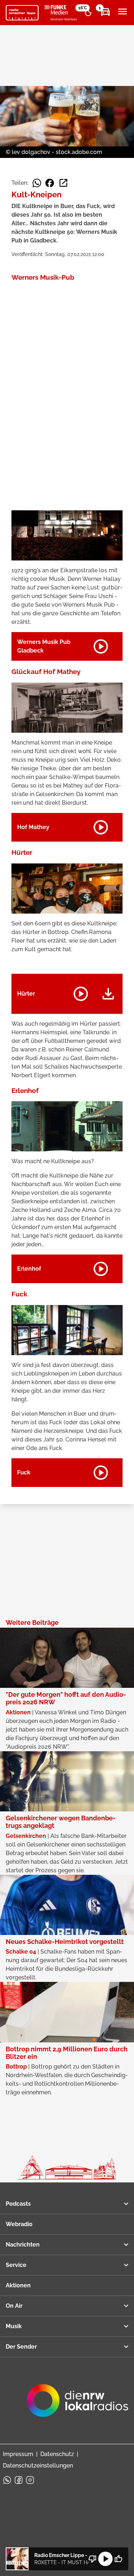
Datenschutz (57, 2454)
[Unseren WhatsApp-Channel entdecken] (7, 2480)
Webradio (19, 2224)
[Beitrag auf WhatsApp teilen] (37, 183)
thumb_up (118, 2559)
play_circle (105, 2559)
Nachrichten (23, 2245)
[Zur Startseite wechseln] (22, 13)
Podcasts (18, 2204)
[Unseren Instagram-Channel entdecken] (30, 2480)
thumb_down (93, 2559)
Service (16, 2265)
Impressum (18, 2454)
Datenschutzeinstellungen (38, 2466)
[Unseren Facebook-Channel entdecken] (19, 2480)
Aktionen (18, 2285)
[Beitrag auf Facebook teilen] (50, 183)
